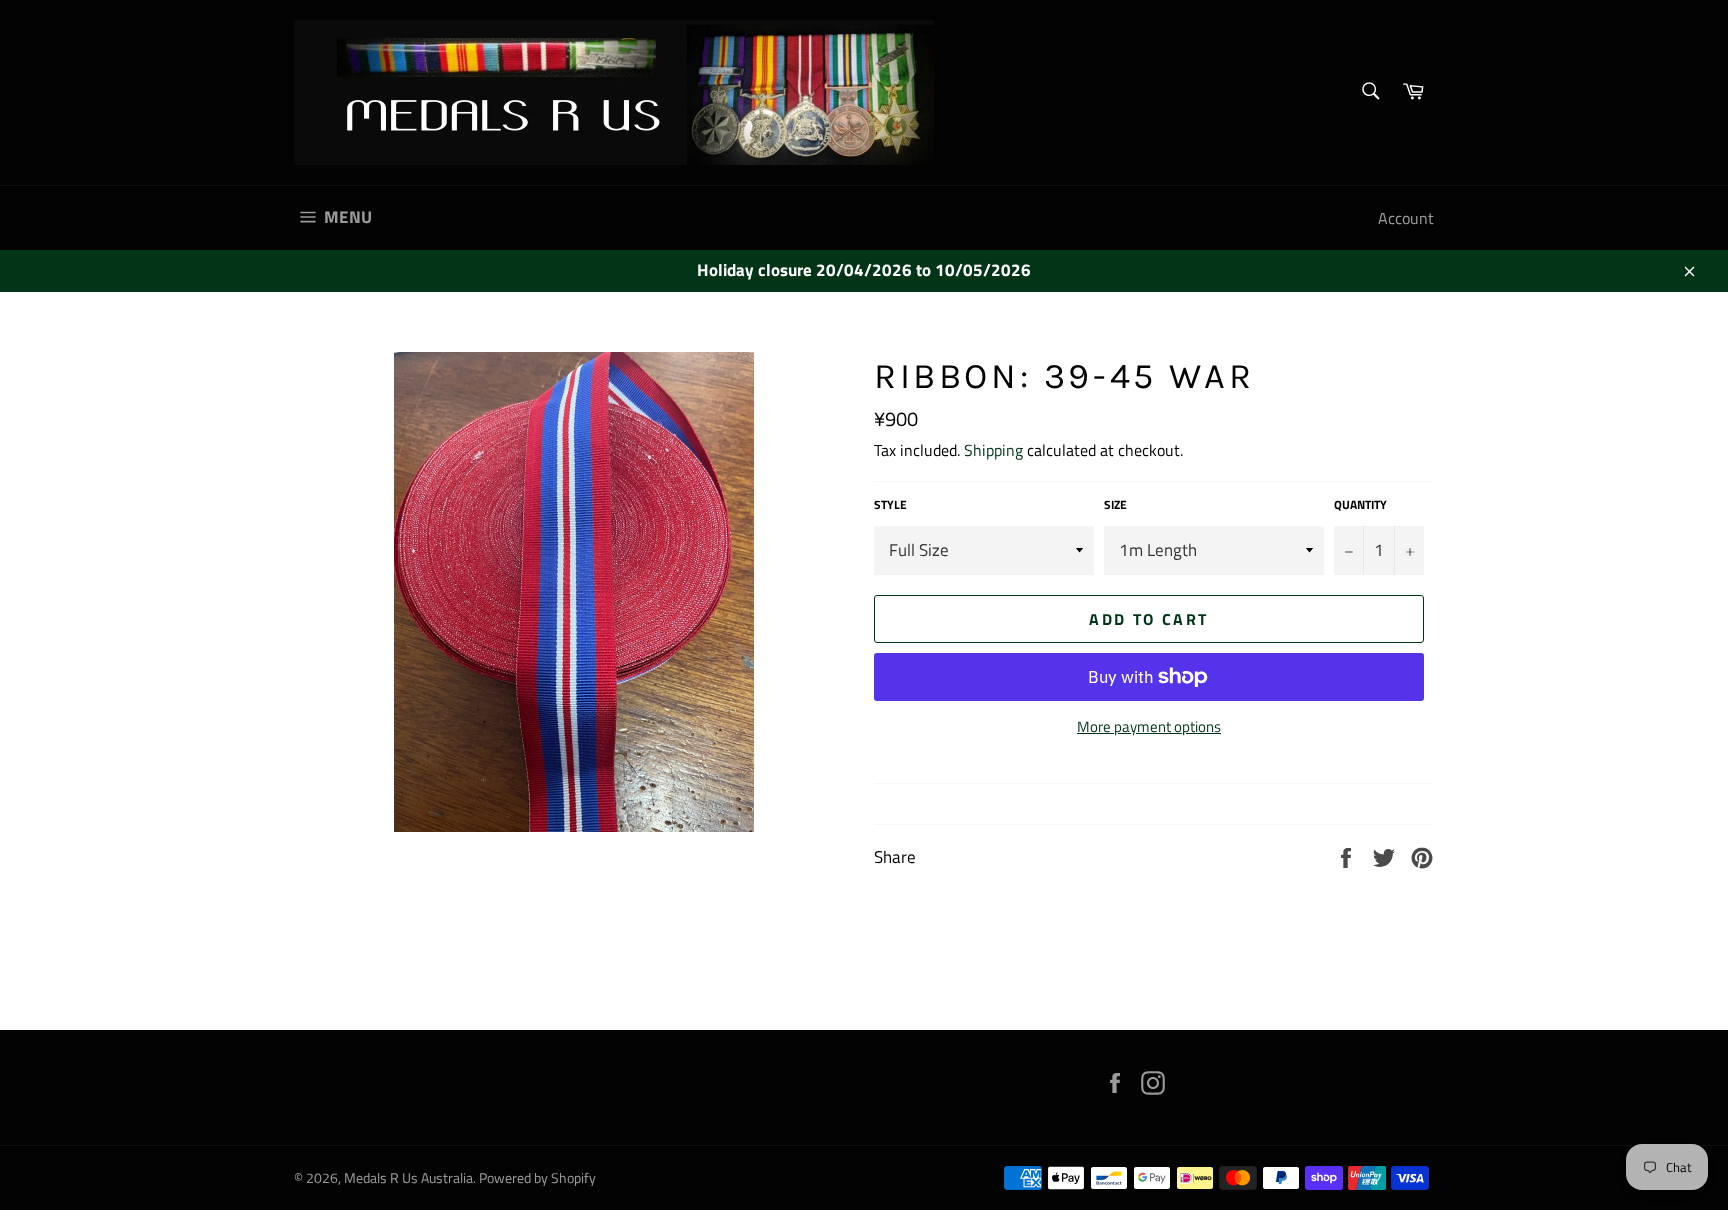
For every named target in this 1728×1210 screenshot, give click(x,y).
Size (1115, 505)
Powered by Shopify (537, 1178)
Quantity (1360, 505)
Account (1406, 218)
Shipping (993, 450)
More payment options (1149, 727)
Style (890, 505)
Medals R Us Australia (408, 1178)
